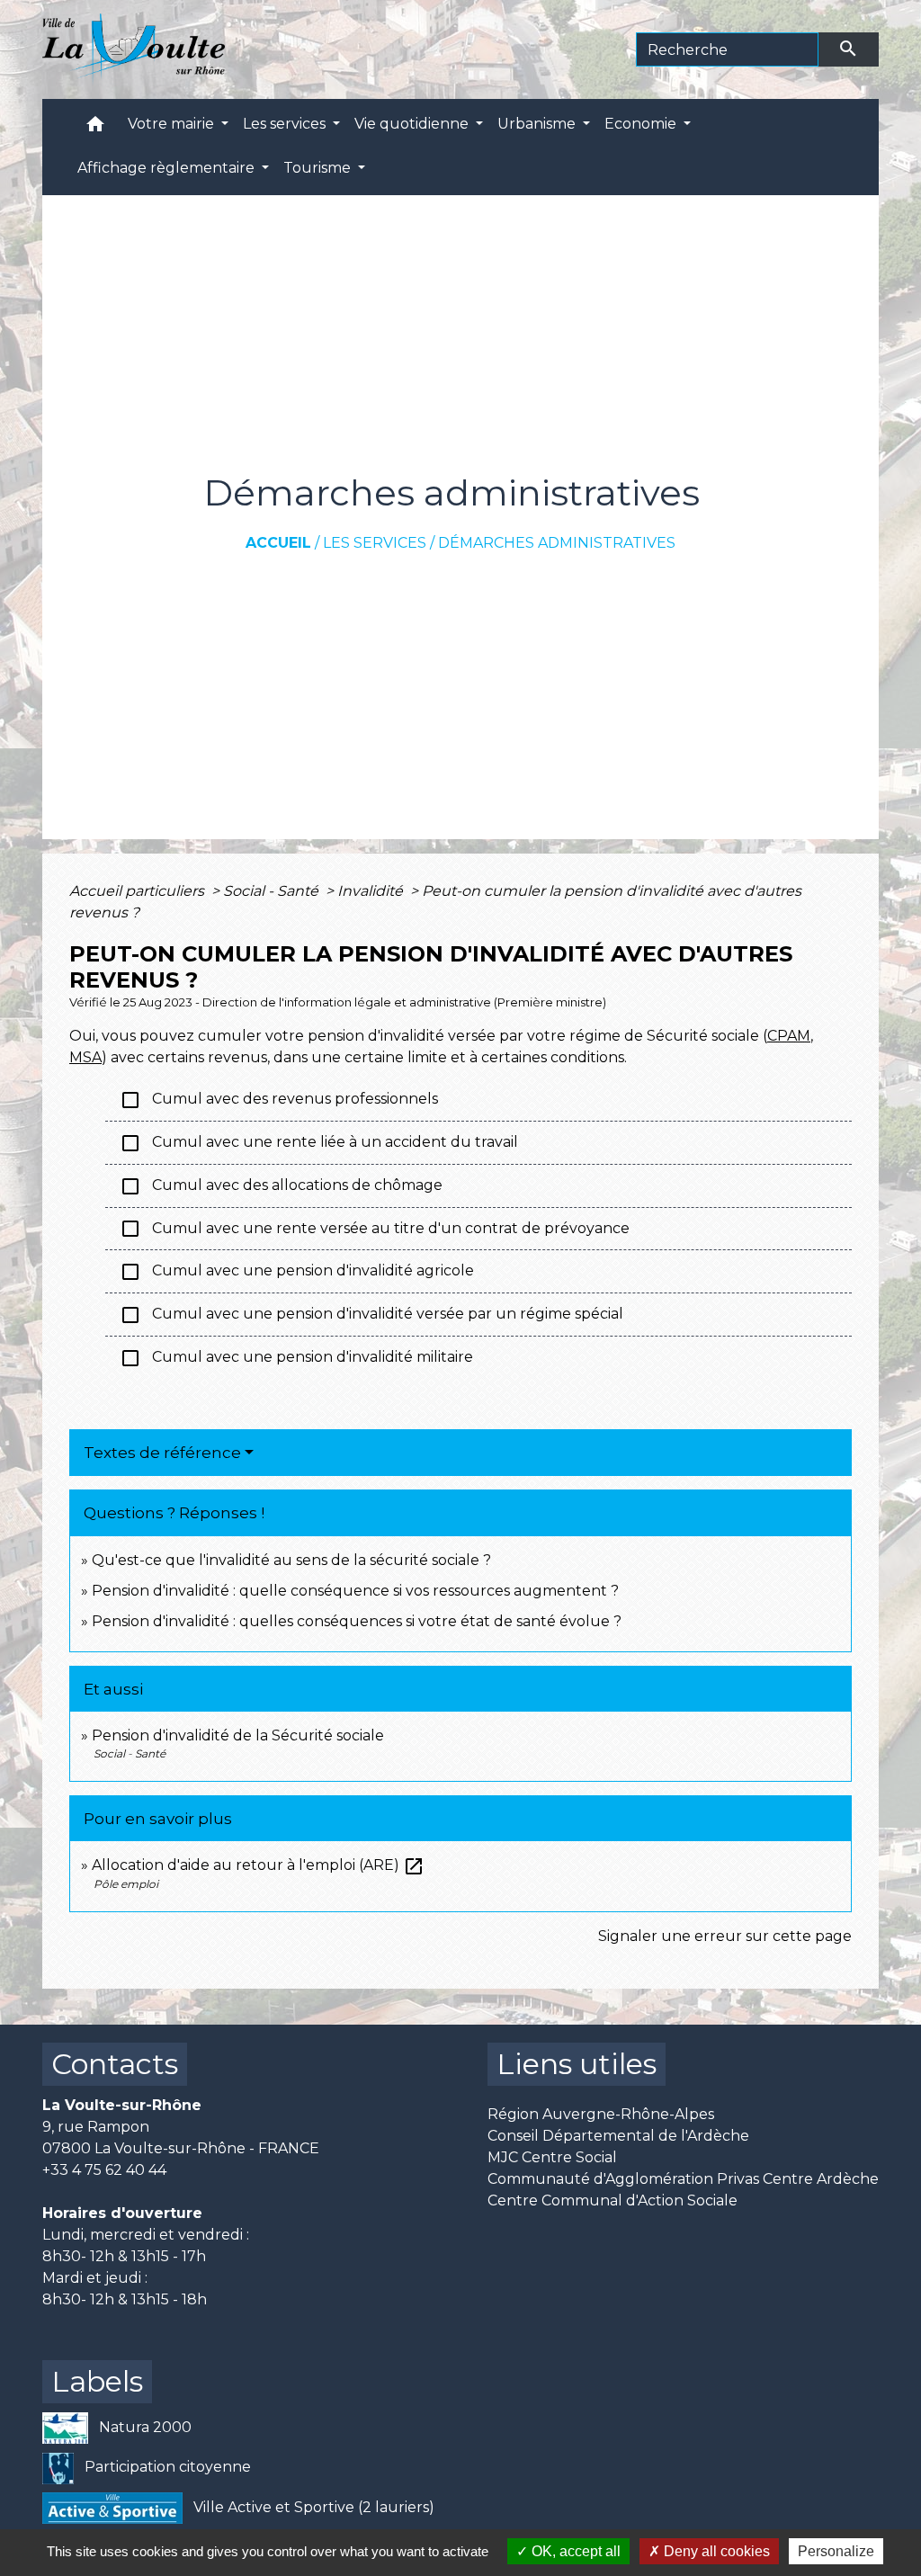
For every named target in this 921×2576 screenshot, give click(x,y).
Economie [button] (642, 124)
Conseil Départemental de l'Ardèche (618, 2136)
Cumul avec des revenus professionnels (279, 1100)
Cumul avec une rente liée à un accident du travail (319, 1143)
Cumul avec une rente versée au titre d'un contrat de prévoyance (375, 1229)
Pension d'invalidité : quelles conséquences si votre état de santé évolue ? (357, 1621)
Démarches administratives (557, 543)
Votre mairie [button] (173, 124)
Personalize (836, 2551)
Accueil (278, 543)
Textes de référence (162, 1453)
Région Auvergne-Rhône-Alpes (601, 2114)
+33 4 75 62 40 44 (104, 2170)
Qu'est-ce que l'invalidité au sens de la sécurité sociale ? (291, 1560)
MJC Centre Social (552, 2157)
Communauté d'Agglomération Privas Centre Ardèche (683, 2179)
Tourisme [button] (319, 168)
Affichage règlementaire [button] (168, 168)
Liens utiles (577, 2064)
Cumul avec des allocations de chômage (281, 1186)
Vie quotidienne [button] (413, 124)
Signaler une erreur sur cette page (725, 1936)
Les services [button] (286, 124)
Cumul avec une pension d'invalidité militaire (296, 1358)
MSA (85, 1057)
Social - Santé (273, 891)
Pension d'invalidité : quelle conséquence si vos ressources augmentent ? (355, 1591)
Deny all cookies (715, 2551)
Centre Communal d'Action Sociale (613, 2200)
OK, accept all (574, 2551)
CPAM (789, 1036)
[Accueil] (134, 49)
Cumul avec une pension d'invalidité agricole (297, 1272)
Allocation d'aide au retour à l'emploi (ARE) (258, 1865)
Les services (375, 543)
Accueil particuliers (139, 891)
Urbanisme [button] (538, 124)
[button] (95, 128)
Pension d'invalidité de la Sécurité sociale (238, 1735)
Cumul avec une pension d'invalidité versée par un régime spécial (371, 1315)
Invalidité (372, 891)
